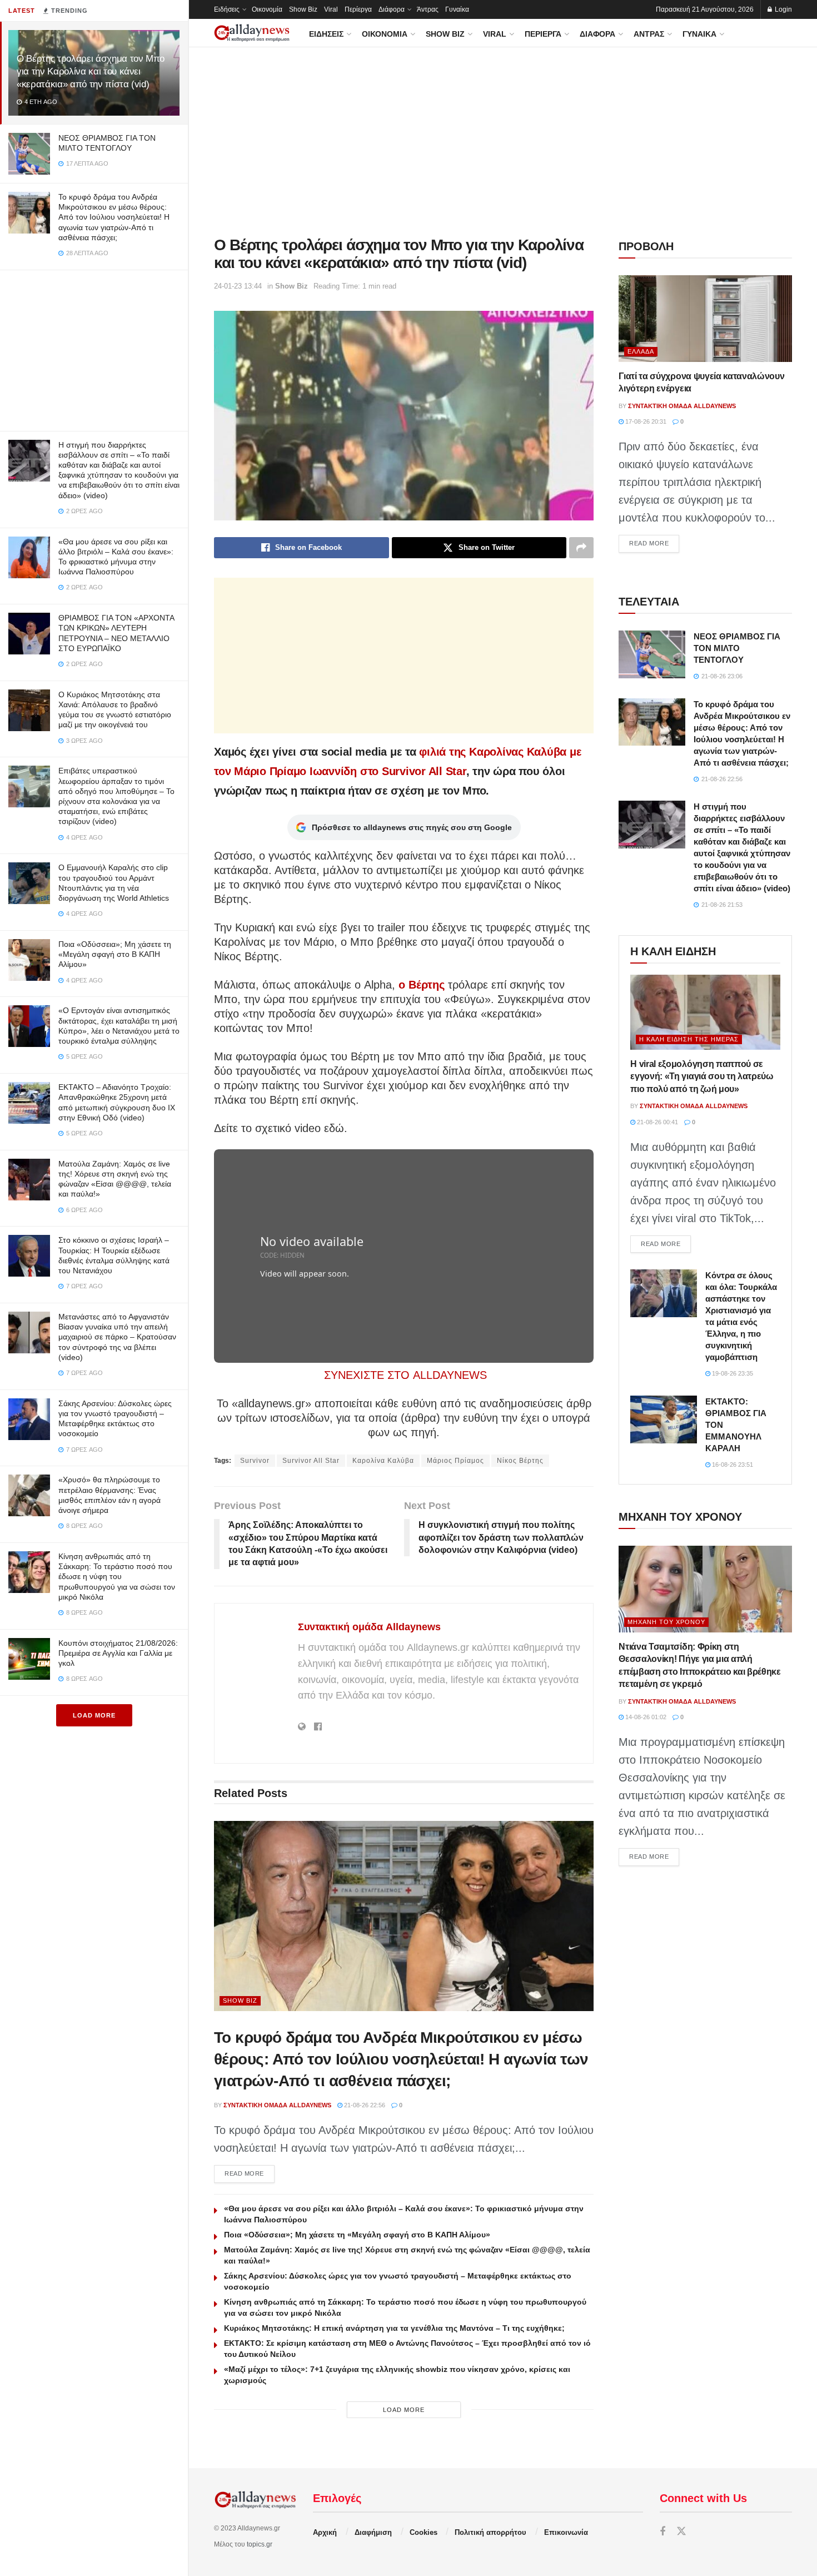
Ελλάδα (641, 351)
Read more (250, 2173)
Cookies (424, 2532)
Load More (94, 1715)
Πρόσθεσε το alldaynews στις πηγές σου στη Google (412, 827)
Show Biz (303, 9)
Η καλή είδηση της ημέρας (689, 1039)
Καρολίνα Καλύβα (383, 1461)
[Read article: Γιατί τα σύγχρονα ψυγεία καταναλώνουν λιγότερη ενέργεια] (705, 319)
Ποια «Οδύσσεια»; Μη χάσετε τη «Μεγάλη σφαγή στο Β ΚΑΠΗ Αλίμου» (115, 954)
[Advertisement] (94, 348)
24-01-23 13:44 (238, 286)
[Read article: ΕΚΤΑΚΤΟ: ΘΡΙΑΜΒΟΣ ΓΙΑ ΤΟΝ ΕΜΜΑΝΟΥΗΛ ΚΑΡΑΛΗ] (664, 1419)
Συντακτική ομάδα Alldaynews (369, 1627)
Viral (331, 9)
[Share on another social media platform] (581, 548)
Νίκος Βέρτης (520, 1461)
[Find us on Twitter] (681, 2532)
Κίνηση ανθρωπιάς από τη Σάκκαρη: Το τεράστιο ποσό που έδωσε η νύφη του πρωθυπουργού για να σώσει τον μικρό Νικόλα (117, 1577)
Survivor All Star (311, 1461)
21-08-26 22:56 (364, 2105)
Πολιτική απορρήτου (490, 2532)
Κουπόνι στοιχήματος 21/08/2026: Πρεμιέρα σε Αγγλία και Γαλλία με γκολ (118, 1653)
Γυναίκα (457, 9)
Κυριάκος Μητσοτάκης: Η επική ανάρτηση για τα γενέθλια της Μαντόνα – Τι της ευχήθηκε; (394, 2328)
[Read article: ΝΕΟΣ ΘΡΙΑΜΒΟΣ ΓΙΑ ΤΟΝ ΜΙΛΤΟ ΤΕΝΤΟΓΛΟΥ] (652, 654)
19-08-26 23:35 (732, 1373)
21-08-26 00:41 (657, 1122)
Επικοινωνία (566, 2532)
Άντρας (428, 9)
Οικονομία (267, 9)
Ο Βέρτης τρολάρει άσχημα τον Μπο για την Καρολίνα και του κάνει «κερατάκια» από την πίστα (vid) (91, 71)
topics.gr (260, 2544)
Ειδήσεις (227, 9)
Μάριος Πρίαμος (455, 1461)
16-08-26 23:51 (732, 1465)
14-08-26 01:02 (645, 1717)
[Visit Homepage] (252, 33)
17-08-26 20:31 (645, 421)
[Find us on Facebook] (662, 2532)
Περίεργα (358, 9)
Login (783, 9)
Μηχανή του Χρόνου (666, 1622)
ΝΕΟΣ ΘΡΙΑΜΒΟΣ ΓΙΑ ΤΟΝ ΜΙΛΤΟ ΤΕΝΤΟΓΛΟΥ (737, 648)
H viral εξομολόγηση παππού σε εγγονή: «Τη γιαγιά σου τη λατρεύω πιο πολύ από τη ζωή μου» (702, 1076)
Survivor (255, 1461)
